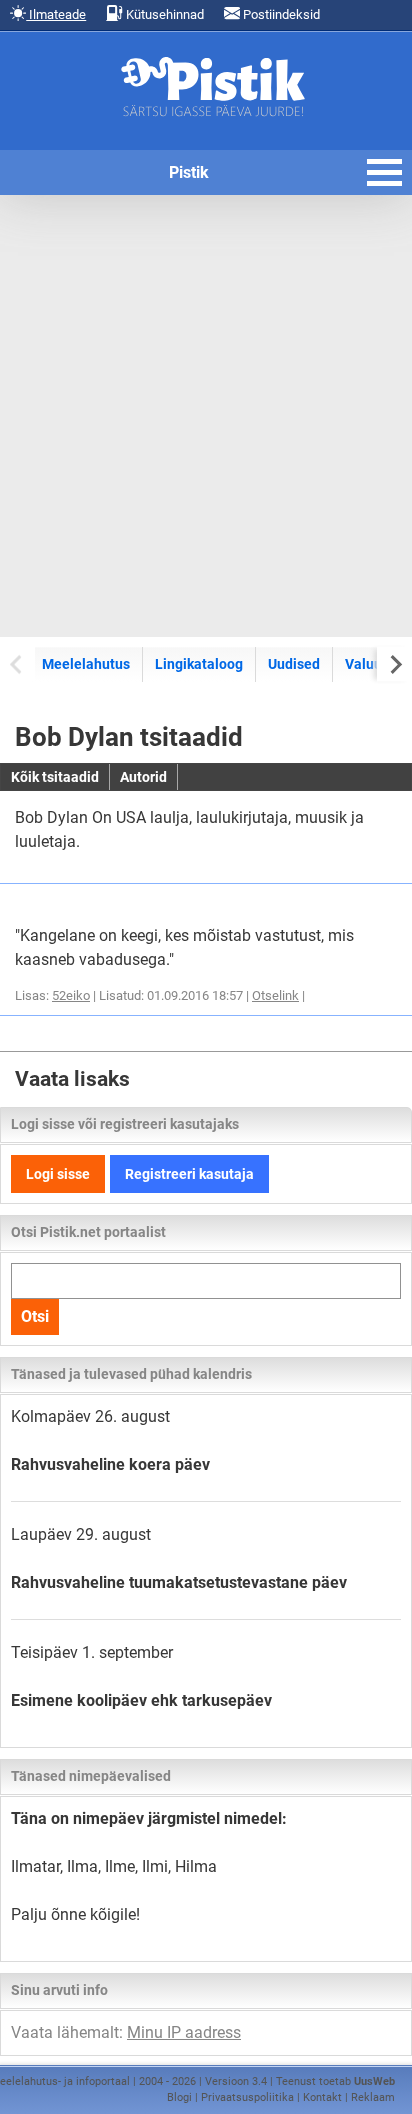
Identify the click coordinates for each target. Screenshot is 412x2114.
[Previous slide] (17, 663)
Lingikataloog (199, 664)
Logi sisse (58, 1174)
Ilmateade (56, 14)
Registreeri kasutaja (189, 1174)
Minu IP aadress (184, 2032)
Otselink (275, 995)
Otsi (35, 1316)
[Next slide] (394, 663)
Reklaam (373, 2097)
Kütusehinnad (163, 14)
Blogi (179, 2097)
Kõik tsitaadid (55, 777)
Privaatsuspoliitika (247, 2097)
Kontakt (322, 2097)
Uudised (294, 664)
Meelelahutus (86, 664)
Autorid (143, 777)
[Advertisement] (206, 416)
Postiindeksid (280, 14)
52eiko (71, 995)
